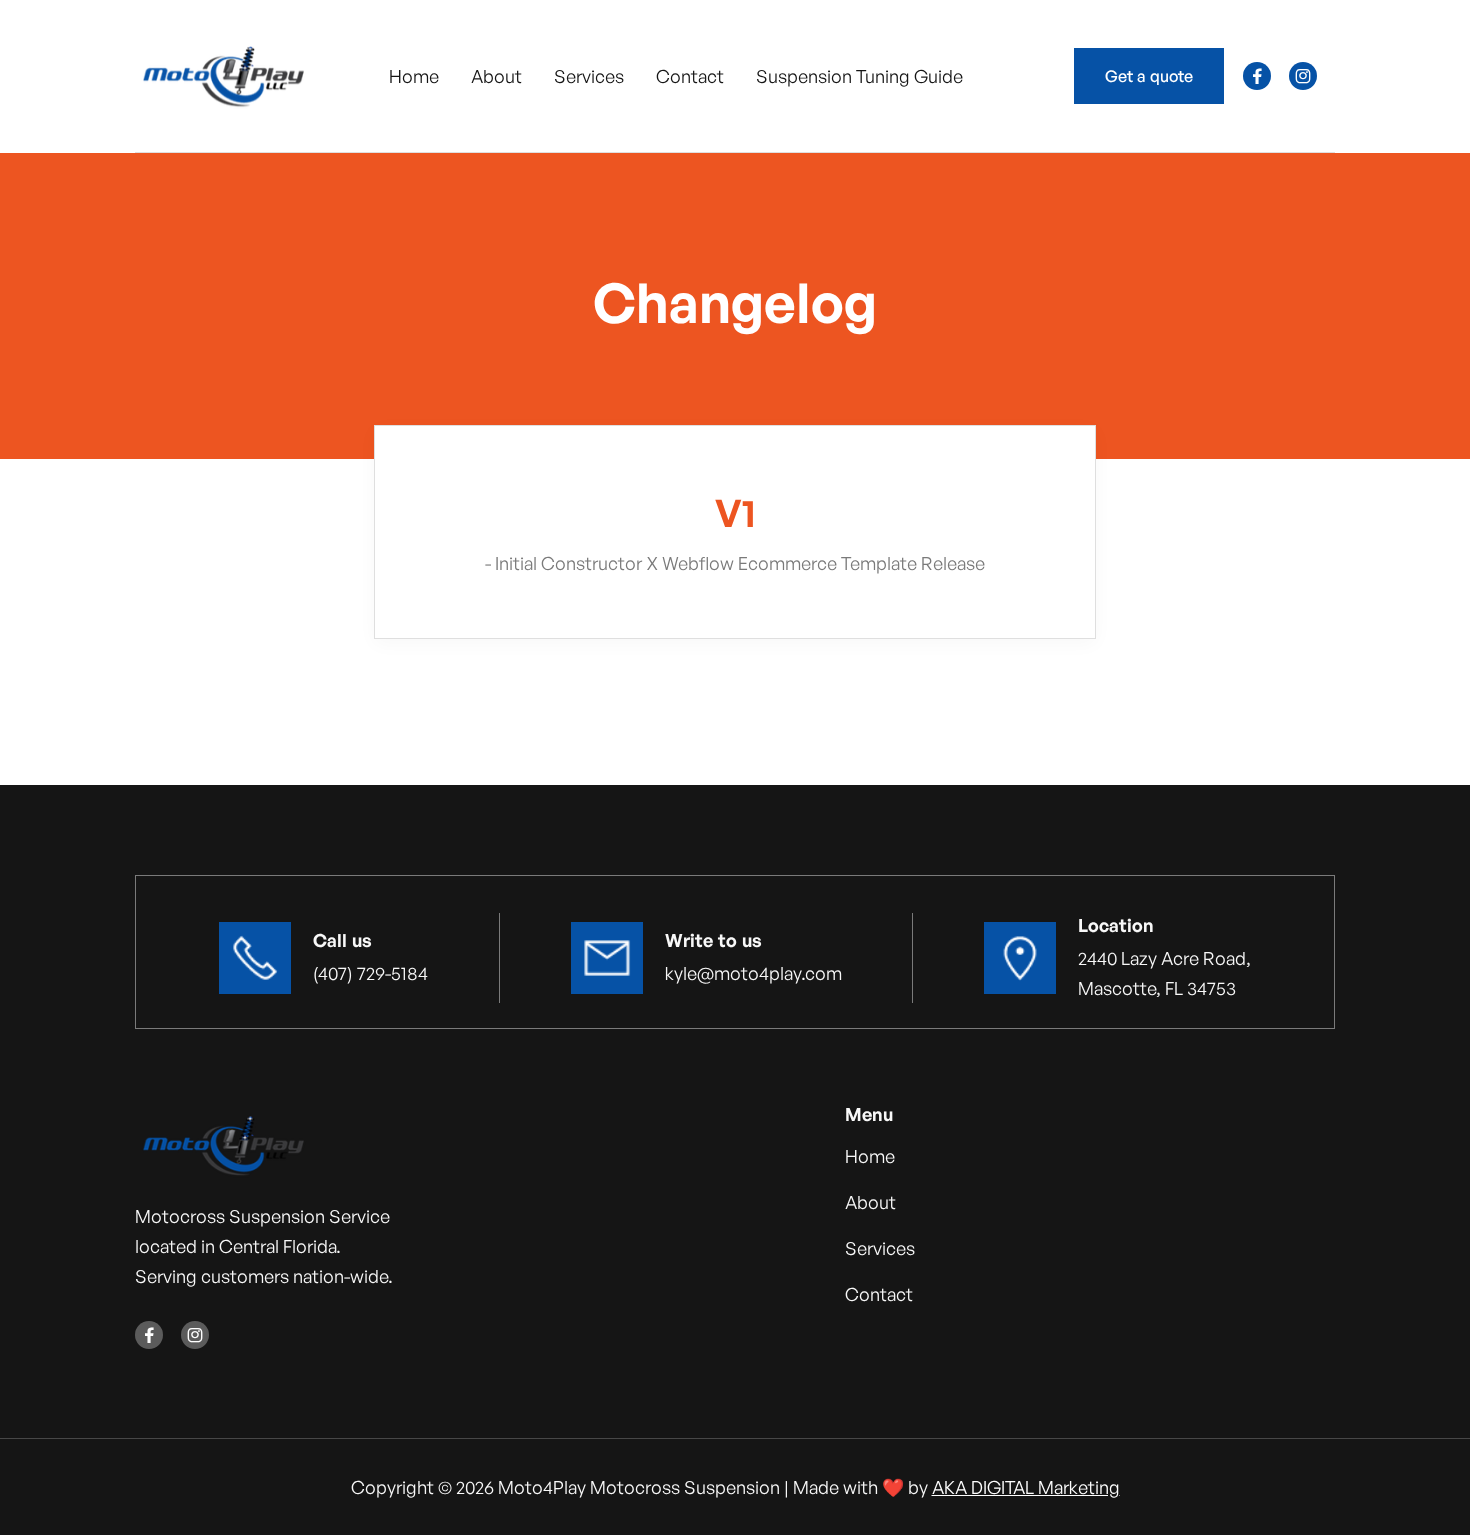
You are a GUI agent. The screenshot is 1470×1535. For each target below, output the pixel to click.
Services (589, 76)
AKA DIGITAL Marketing (1026, 1487)
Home (414, 76)
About (496, 76)
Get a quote (1149, 76)
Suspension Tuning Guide (859, 76)
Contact (690, 76)
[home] (222, 76)
